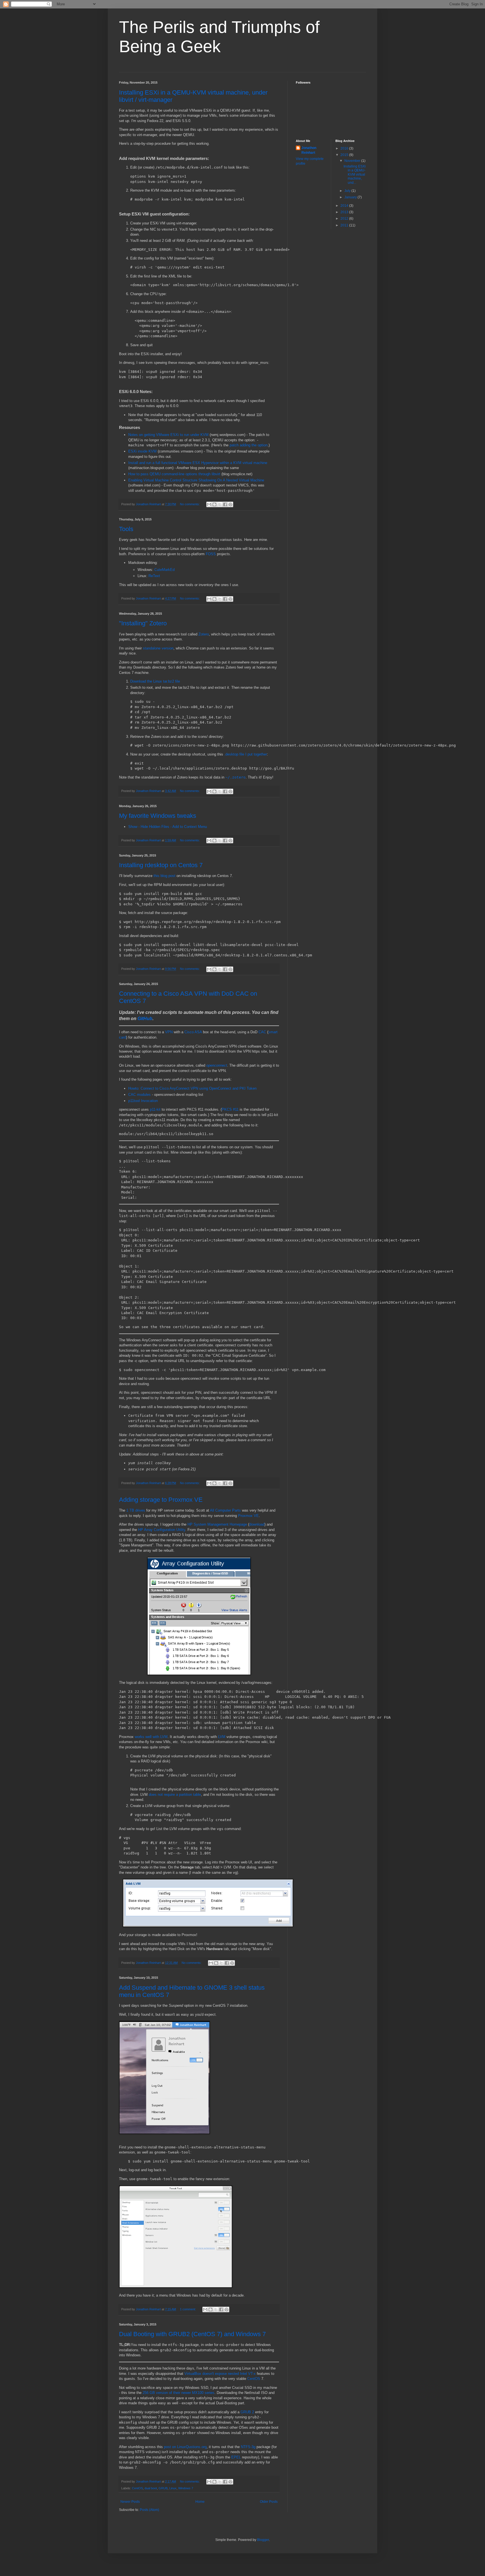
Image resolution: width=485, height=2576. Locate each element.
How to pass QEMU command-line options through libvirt (174, 474)
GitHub (145, 1019)
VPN (169, 1032)
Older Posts (269, 2502)
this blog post (164, 876)
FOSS (211, 554)
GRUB (163, 2488)
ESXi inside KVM (142, 451)
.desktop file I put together (246, 754)
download (257, 1524)
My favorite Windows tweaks (158, 816)
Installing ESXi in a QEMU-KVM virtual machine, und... (355, 175)
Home (200, 2502)
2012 (345, 219)
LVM (222, 1737)
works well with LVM (151, 1737)
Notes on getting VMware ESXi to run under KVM (168, 435)
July (348, 191)
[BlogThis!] (214, 504)
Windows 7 (186, 2488)
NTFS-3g (248, 2447)
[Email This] (209, 504)
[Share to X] (220, 504)
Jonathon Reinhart (309, 150)
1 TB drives (136, 1510)
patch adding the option (249, 445)
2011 (345, 225)
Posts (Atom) (149, 2510)
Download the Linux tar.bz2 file (155, 681)
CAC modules (139, 1095)
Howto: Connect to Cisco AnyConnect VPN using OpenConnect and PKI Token (192, 1088)
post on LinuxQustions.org (185, 2447)
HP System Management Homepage (217, 1524)
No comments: (190, 504)
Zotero (204, 634)
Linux (173, 2488)
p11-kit (155, 1109)
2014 (345, 206)
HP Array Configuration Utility (162, 1530)
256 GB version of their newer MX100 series (179, 2393)
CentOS (254, 2379)
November (353, 161)
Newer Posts (130, 2502)
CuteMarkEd (164, 570)
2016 (345, 148)
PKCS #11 (230, 1109)
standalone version (158, 648)
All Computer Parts (225, 1510)
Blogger (263, 2540)
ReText (154, 576)
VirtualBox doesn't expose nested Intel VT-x (220, 2374)
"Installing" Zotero (143, 623)
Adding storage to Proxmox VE (161, 1500)
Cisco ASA (193, 1032)
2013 (345, 212)
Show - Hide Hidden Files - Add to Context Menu (168, 827)
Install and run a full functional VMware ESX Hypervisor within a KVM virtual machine (198, 463)
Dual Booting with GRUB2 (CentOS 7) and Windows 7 (192, 2334)
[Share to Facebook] (225, 504)
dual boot (151, 2488)
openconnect (217, 1065)
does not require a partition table (175, 1795)
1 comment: (188, 2309)
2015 (345, 155)
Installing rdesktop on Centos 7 (161, 865)
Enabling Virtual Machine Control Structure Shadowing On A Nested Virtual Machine (196, 480)
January (351, 197)
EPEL (236, 2457)
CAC (262, 1032)
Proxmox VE (248, 1516)
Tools (126, 529)
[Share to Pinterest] (230, 504)
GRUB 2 (247, 2412)
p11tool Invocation (143, 1101)
